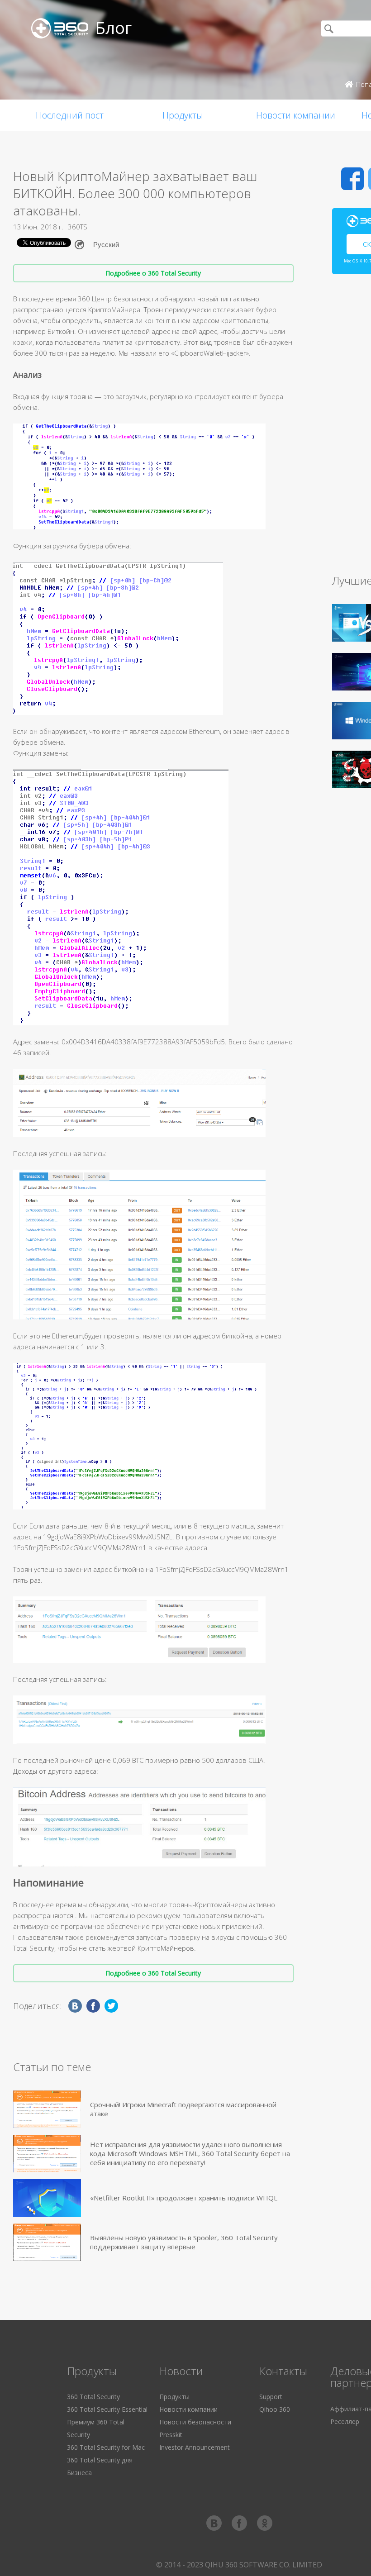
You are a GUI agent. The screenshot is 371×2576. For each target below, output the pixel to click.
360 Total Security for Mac (106, 2447)
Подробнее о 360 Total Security (153, 273)
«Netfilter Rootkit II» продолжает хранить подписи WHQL (184, 2198)
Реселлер (345, 2421)
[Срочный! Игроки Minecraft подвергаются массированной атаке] (47, 2109)
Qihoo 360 (275, 2409)
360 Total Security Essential (107, 2409)
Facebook (352, 179)
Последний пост (70, 115)
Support (271, 2397)
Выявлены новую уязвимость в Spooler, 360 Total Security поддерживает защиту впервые (184, 2242)
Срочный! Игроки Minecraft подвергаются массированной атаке (183, 2109)
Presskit (171, 2435)
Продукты (183, 115)
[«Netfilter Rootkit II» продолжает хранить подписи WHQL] (47, 2198)
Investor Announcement (195, 2447)
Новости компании (296, 115)
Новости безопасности (195, 2422)
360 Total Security (93, 2397)
